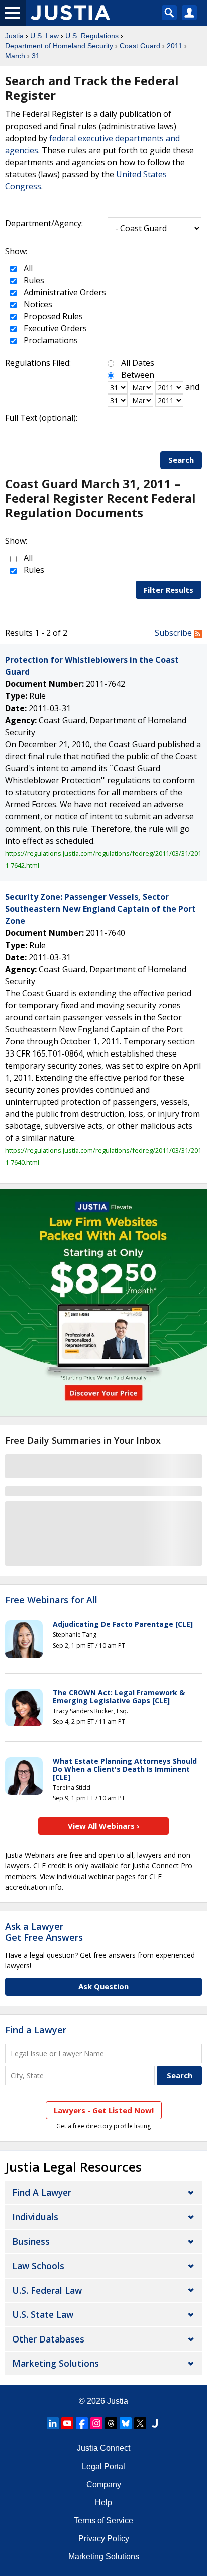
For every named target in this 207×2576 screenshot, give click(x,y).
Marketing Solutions (56, 2363)
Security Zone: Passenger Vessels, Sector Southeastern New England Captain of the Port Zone (100, 909)
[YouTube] (67, 2423)
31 (36, 56)
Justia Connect (103, 2448)
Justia (14, 36)
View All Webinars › (104, 1826)
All (27, 268)
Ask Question (103, 1986)
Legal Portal (103, 2466)
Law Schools (38, 2266)
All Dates (138, 363)
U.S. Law (44, 36)
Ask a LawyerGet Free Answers (44, 1932)
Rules (33, 280)
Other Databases (48, 2339)
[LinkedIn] (53, 2423)
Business (31, 2241)
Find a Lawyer (36, 2030)
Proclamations (50, 340)
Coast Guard (140, 46)
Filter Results (169, 590)
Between (138, 375)
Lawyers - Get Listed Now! (104, 2110)
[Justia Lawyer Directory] (155, 2423)
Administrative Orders (64, 292)
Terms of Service (103, 2521)
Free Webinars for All (51, 1600)
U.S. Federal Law (47, 2290)
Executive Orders (54, 328)
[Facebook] (82, 2423)
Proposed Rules (52, 316)
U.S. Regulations (92, 36)
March (15, 56)
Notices (37, 304)
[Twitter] (140, 2423)
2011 (175, 46)
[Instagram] (96, 2423)
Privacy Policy (104, 2539)
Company (104, 2484)
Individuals (35, 2217)
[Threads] (111, 2423)
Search (181, 460)
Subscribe (174, 633)
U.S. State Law (43, 2314)
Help (103, 2502)
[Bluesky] (126, 2423)
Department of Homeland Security (59, 46)
